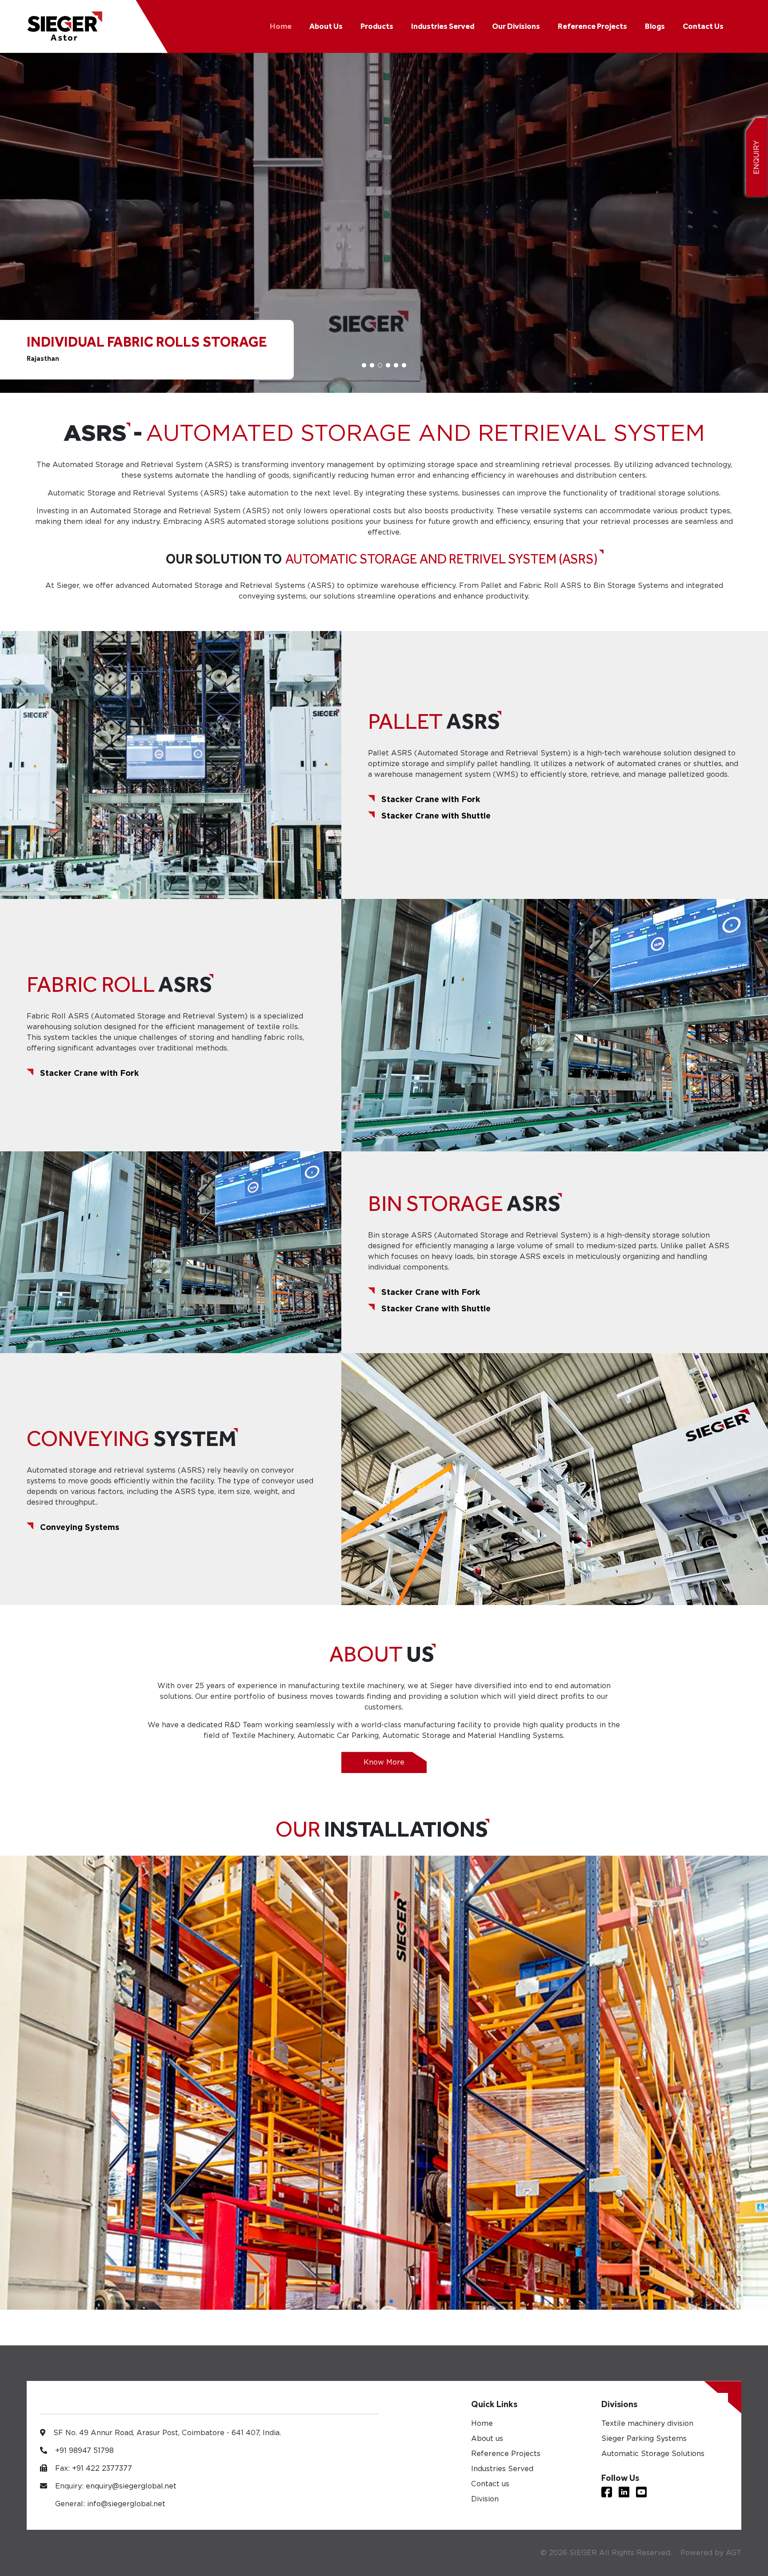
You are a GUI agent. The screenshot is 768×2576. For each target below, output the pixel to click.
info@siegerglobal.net (126, 2504)
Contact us (490, 2484)
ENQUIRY (757, 158)
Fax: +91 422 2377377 (94, 2468)
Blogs (655, 26)
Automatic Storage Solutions (653, 2454)
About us (487, 2438)
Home (281, 26)
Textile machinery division (647, 2423)
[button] (364, 365)
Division (485, 2499)
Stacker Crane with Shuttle (436, 816)
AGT (734, 2553)
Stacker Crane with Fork (431, 799)
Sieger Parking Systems (644, 2438)
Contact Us (703, 26)
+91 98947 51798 (84, 2450)
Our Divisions (516, 26)
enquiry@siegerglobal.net (131, 2486)
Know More (384, 1762)
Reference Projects (592, 26)
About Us (326, 26)
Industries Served (443, 26)
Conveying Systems (80, 1527)
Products (377, 26)
